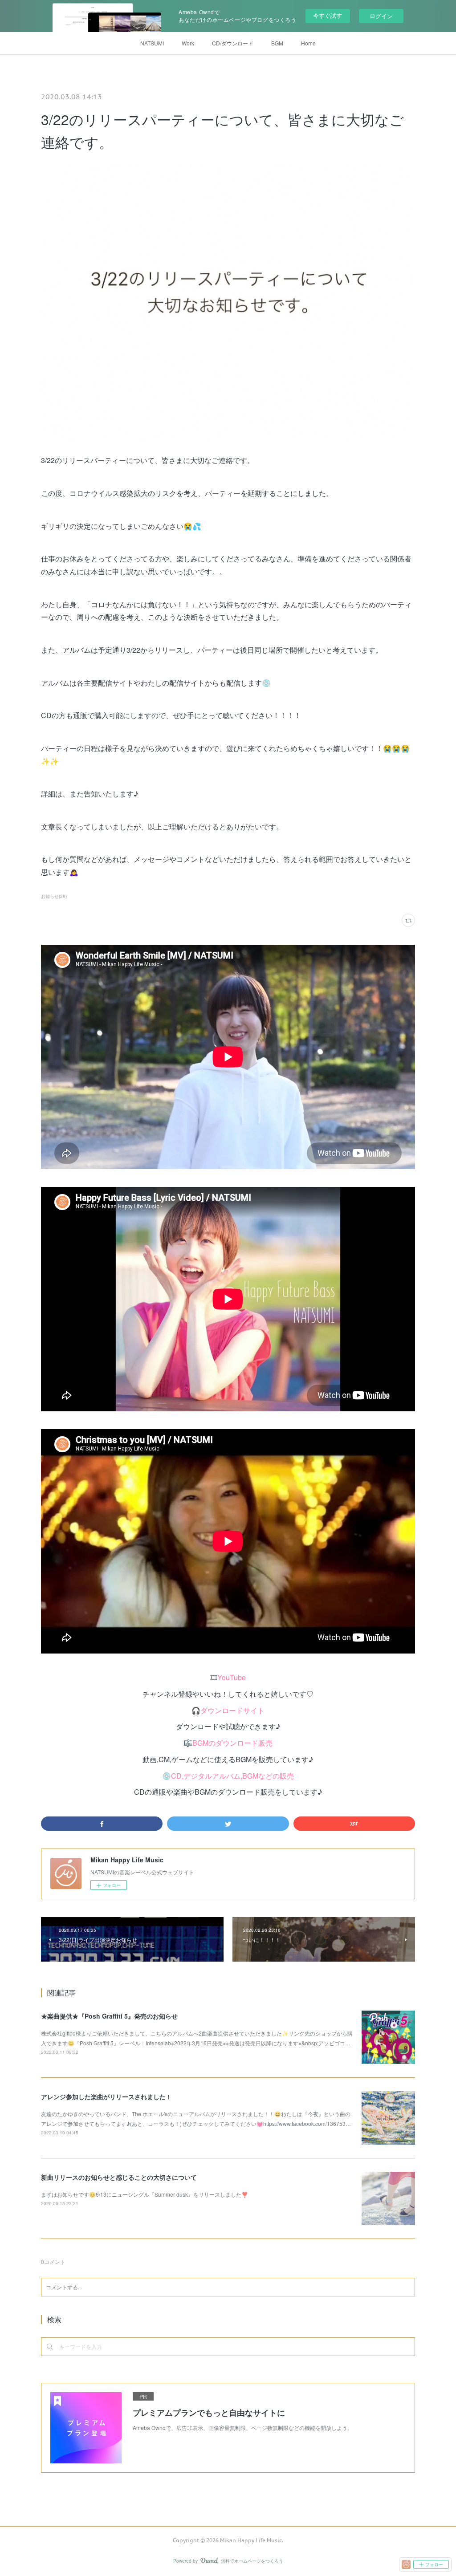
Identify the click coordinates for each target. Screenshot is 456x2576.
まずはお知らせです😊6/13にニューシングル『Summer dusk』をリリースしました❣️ (145, 2194)
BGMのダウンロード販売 (232, 1743)
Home (308, 43)
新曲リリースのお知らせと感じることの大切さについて (119, 2177)
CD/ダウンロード (233, 43)
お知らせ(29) (54, 896)
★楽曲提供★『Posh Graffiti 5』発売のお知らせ (109, 2016)
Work (188, 43)
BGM (277, 43)
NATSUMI (152, 43)
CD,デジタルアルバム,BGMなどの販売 (232, 1776)
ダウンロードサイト (232, 1710)
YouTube (232, 1677)
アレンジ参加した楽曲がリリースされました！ (106, 2097)
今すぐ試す (328, 15)
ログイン (381, 16)
